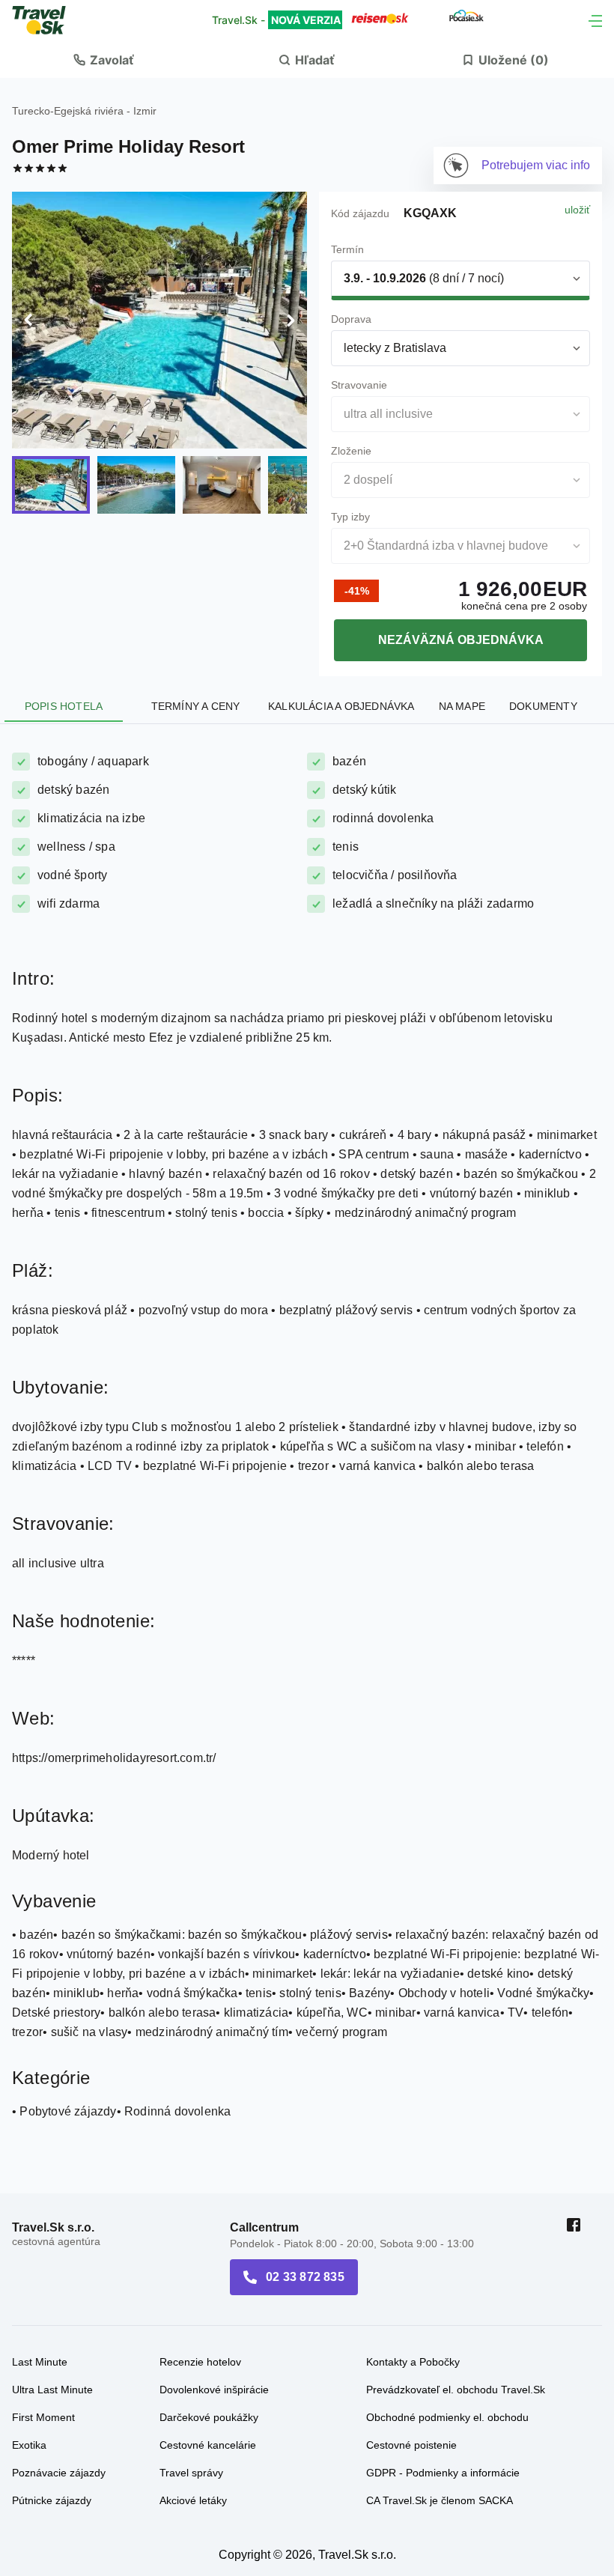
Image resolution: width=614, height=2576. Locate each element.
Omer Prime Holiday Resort (128, 146)
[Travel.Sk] (47, 20)
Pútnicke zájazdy (52, 2500)
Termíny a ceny (196, 706)
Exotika (29, 2445)
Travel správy (191, 2473)
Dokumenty (543, 706)
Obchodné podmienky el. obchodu (447, 2417)
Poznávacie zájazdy (59, 2473)
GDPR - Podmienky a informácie (443, 2473)
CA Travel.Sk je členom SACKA (440, 2500)
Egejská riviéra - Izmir (105, 111)
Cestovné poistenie (411, 2445)
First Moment (43, 2417)
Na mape (462, 706)
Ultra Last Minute (52, 2390)
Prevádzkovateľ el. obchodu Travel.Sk (456, 2390)
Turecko (31, 111)
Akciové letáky (193, 2500)
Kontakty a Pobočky (413, 2362)
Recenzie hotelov (200, 2362)
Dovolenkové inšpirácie (214, 2390)
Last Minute (40, 2362)
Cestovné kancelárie (208, 2445)
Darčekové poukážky (209, 2417)
